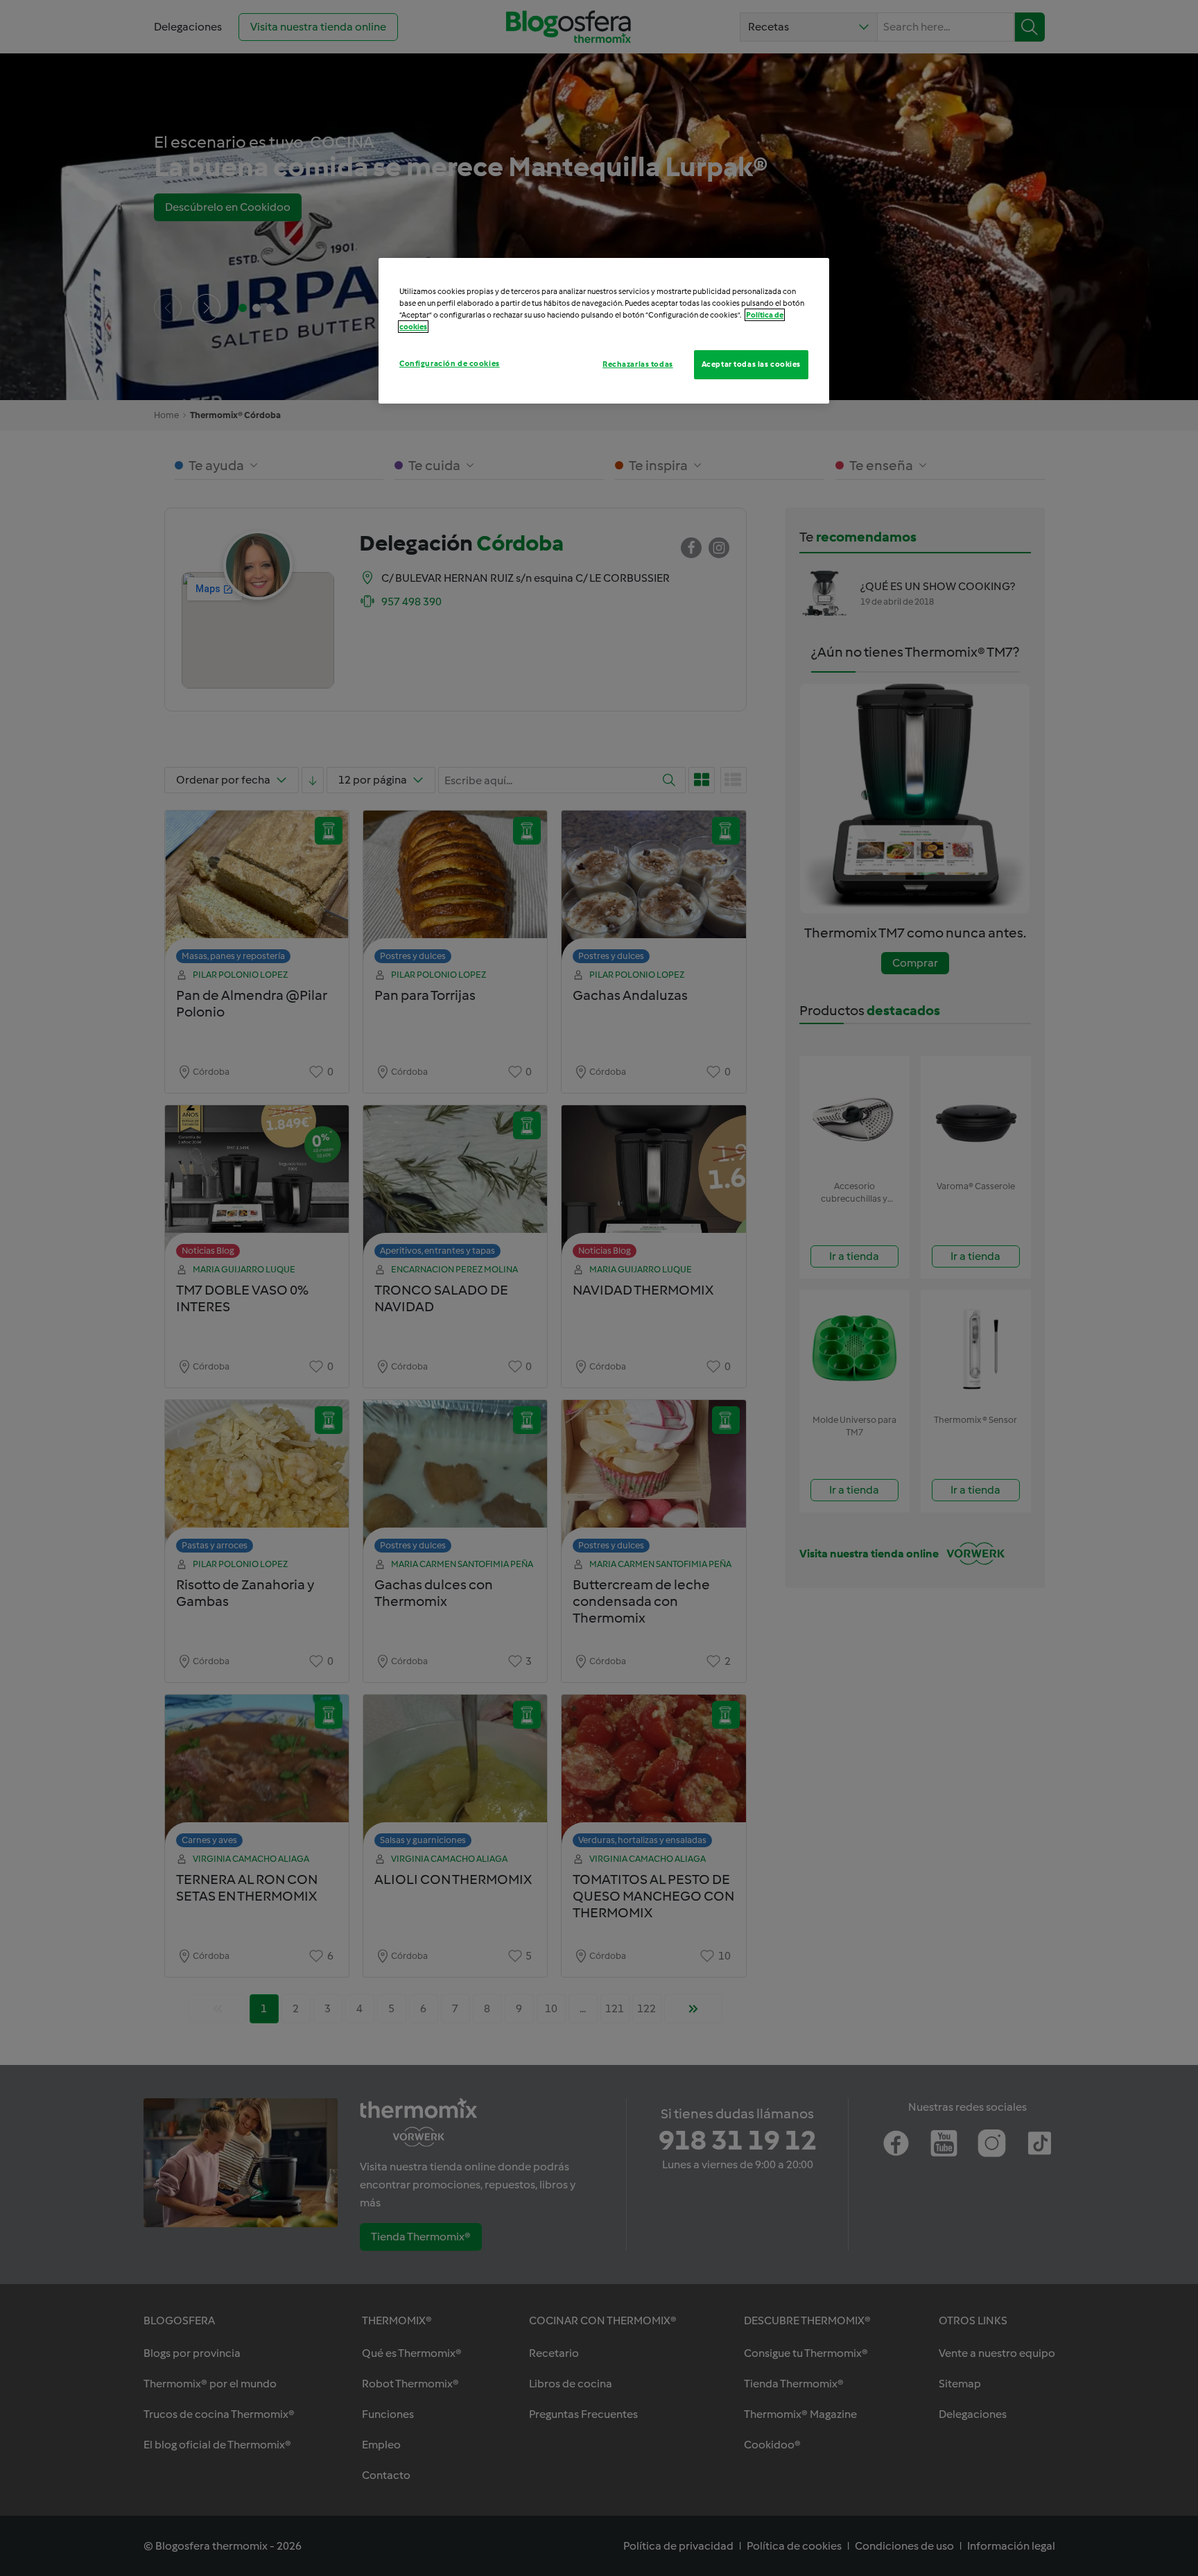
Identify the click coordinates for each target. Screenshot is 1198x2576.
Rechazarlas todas (638, 364)
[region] (604, 331)
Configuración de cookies (450, 363)
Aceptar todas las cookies (751, 364)
